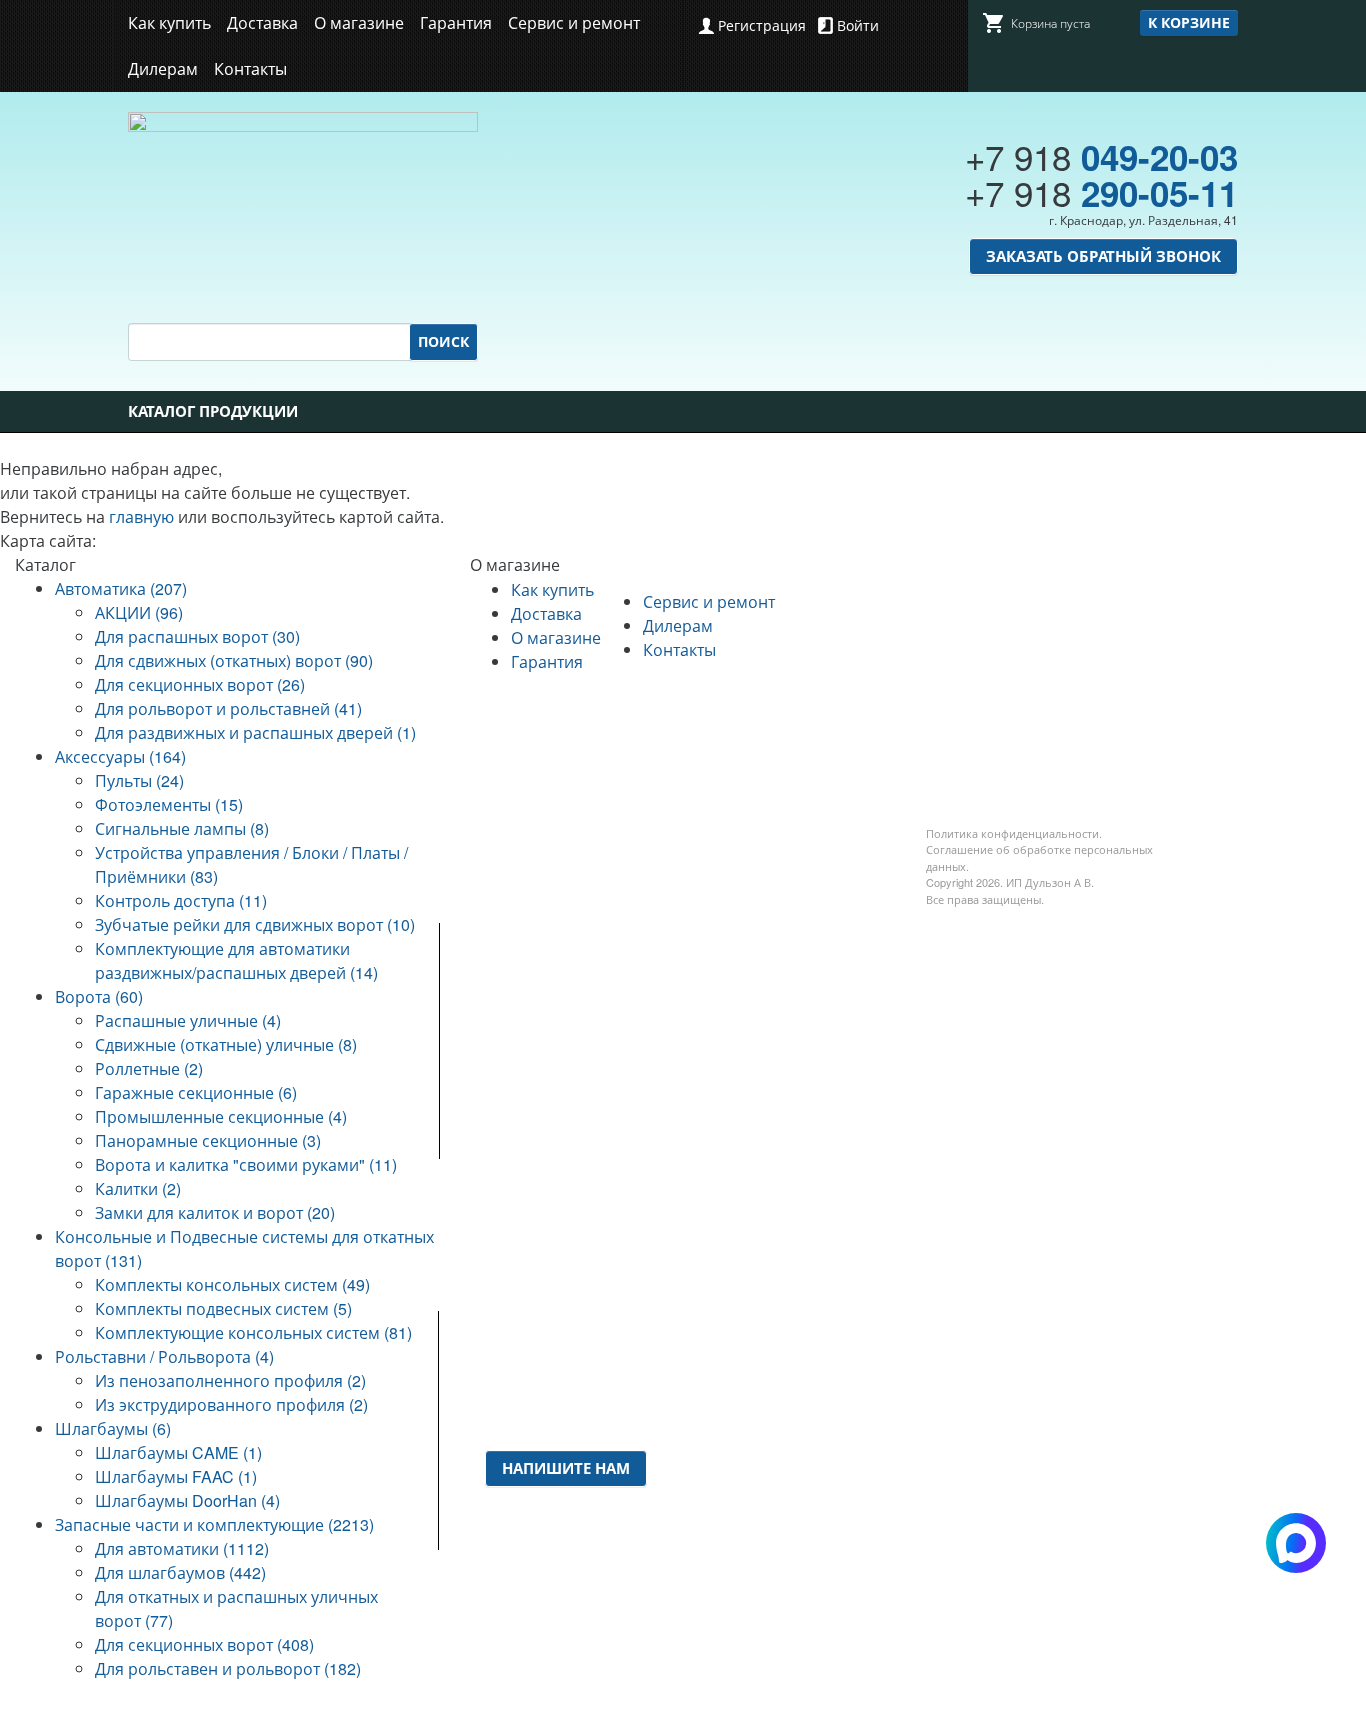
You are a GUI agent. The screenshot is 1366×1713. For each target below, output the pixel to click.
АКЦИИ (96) (139, 612)
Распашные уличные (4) (188, 1020)
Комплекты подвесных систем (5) (223, 1308)
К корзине (1189, 22)
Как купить (169, 22)
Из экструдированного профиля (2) (231, 1404)
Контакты (250, 68)
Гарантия (456, 22)
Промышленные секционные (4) (221, 1116)
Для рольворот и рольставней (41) (228, 708)
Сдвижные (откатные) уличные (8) (226, 1044)
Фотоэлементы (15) (169, 804)
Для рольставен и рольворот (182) (228, 1668)
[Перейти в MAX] (758, 1519)
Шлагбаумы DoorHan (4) (187, 1500)
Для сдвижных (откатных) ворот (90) (234, 660)
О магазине (359, 22)
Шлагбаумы (702, 1219)
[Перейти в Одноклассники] (723, 1519)
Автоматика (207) (121, 588)
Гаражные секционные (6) (196, 1092)
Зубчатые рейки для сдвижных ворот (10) (255, 924)
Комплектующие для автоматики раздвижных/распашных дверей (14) (236, 960)
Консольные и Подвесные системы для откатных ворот (733, 1123)
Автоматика (703, 1027)
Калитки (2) (138, 1188)
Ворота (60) (99, 996)
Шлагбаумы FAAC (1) (176, 1476)
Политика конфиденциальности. (1014, 833)
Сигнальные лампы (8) (182, 828)
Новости (501, 1027)
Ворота (685, 1075)
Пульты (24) (139, 780)
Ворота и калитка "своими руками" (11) (246, 1164)
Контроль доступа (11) (181, 900)
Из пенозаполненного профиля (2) (230, 1380)
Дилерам (163, 68)
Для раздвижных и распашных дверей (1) (255, 732)
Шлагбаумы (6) (113, 1428)
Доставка (262, 22)
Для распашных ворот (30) (197, 636)
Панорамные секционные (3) (208, 1140)
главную (141, 516)
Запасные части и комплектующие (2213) (214, 1524)
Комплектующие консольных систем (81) (253, 1332)
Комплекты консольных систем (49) (232, 1284)
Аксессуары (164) (120, 756)
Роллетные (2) (149, 1068)
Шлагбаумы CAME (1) (178, 1452)
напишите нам (566, 1468)
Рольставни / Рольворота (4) (164, 1356)
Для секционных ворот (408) (204, 1644)
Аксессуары (701, 1051)
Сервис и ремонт (574, 22)
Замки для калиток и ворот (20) (215, 1212)
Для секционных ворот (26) (200, 684)
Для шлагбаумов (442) (180, 1572)
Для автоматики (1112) (182, 1548)
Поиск (443, 341)
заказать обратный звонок (1103, 256)
